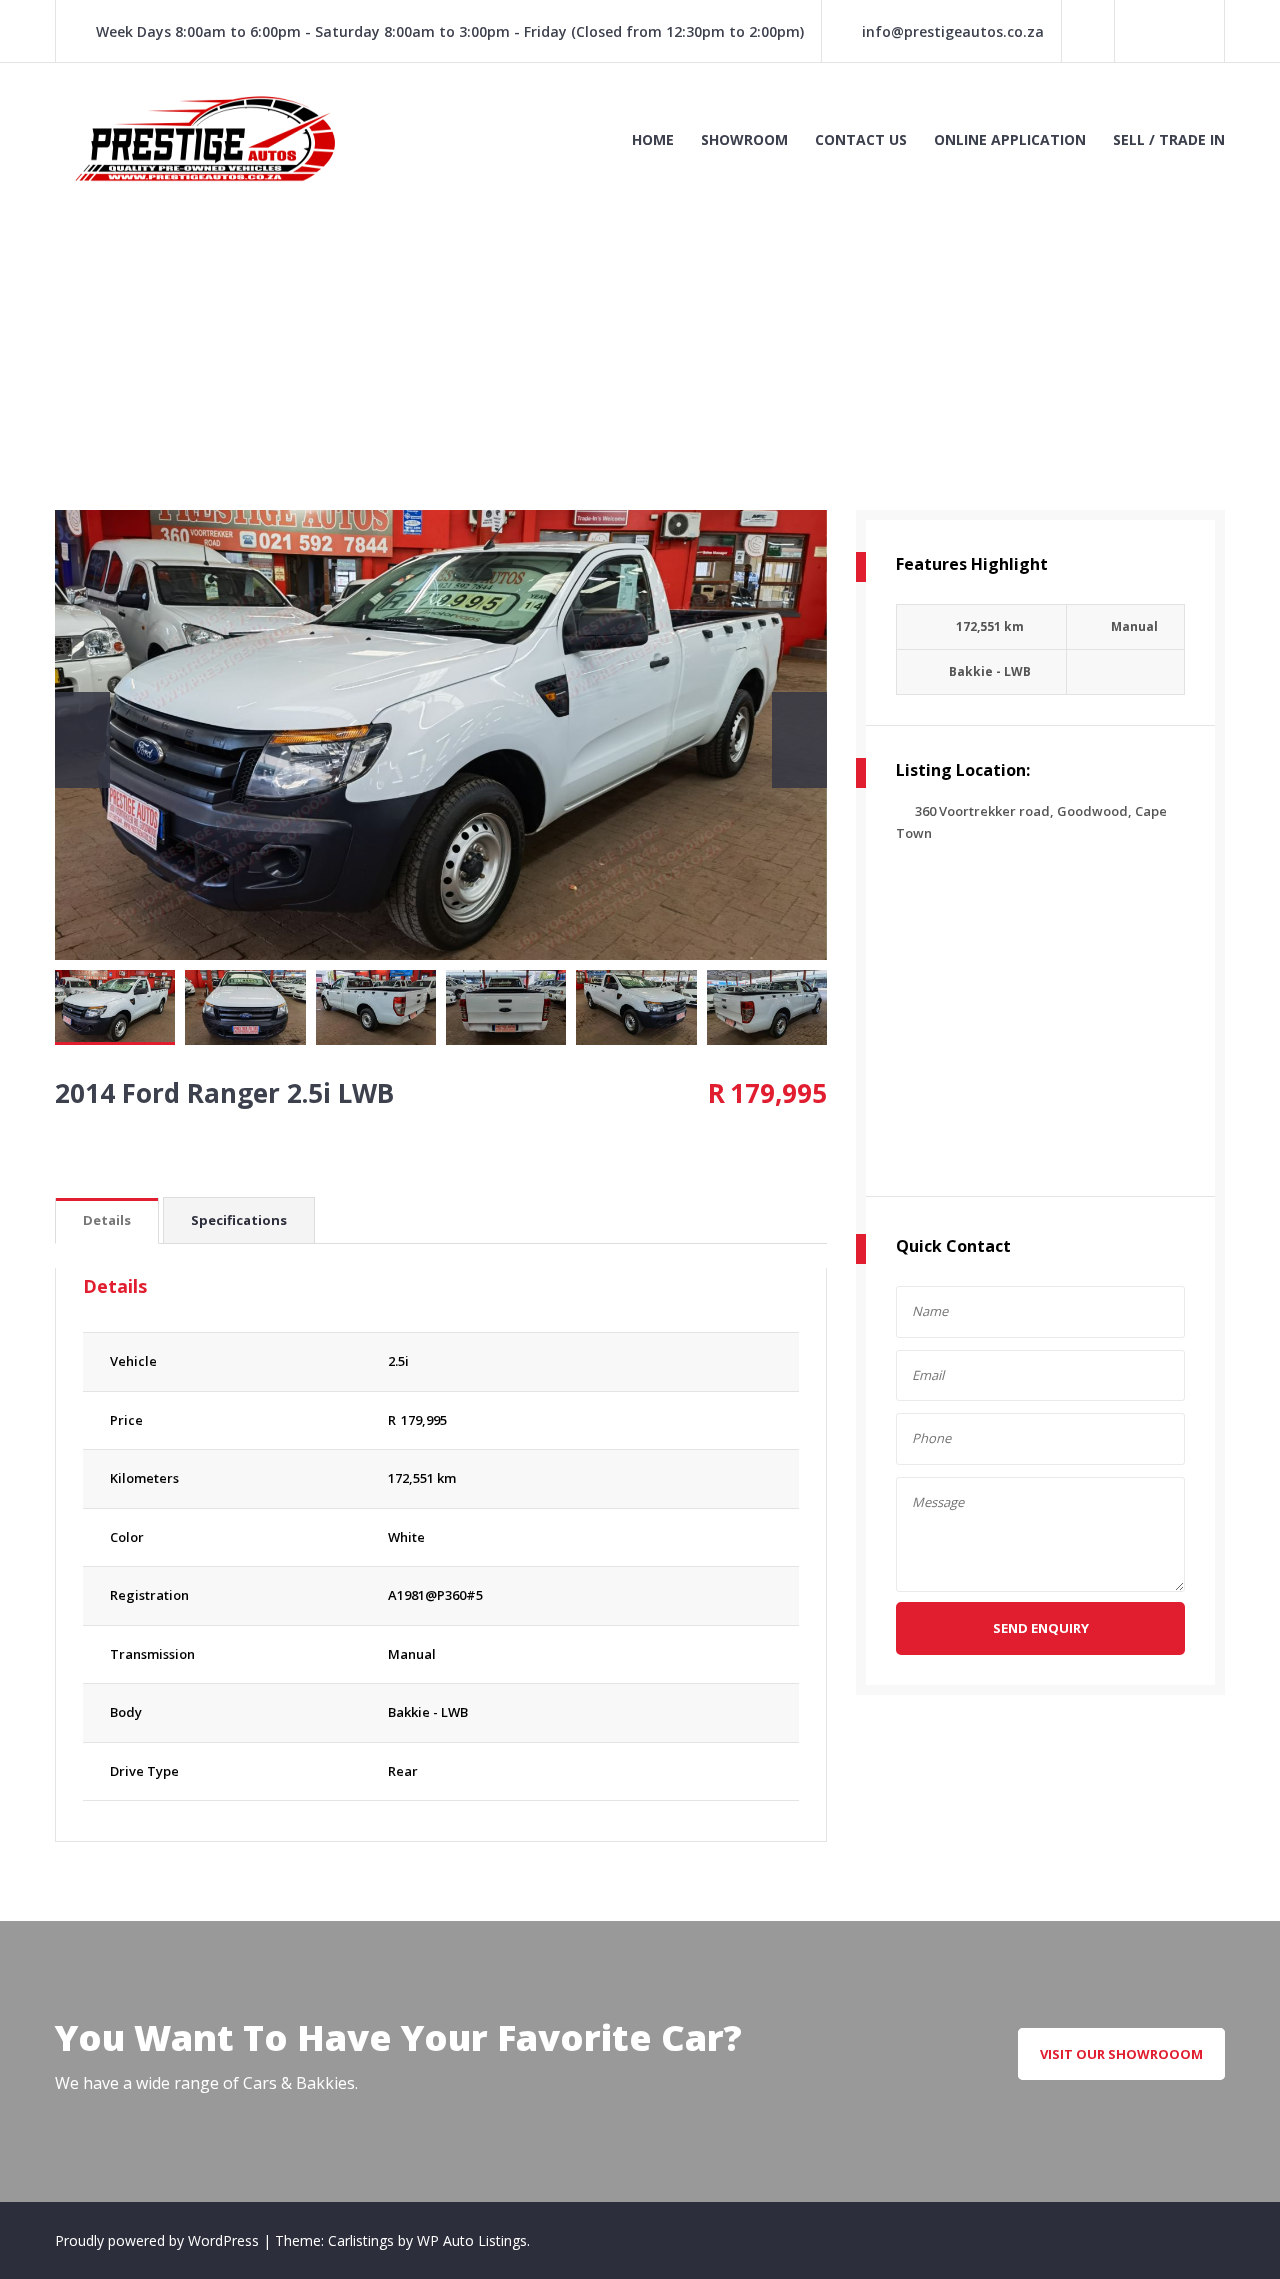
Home (653, 139)
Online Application (1010, 139)
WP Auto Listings (472, 2240)
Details (107, 1220)
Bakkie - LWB (428, 1712)
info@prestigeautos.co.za (953, 31)
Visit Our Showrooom (1121, 2054)
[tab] (107, 1221)
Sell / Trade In (1169, 139)
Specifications (239, 1220)
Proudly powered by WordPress (159, 2240)
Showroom (744, 139)
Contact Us (861, 139)
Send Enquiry (1041, 1628)
